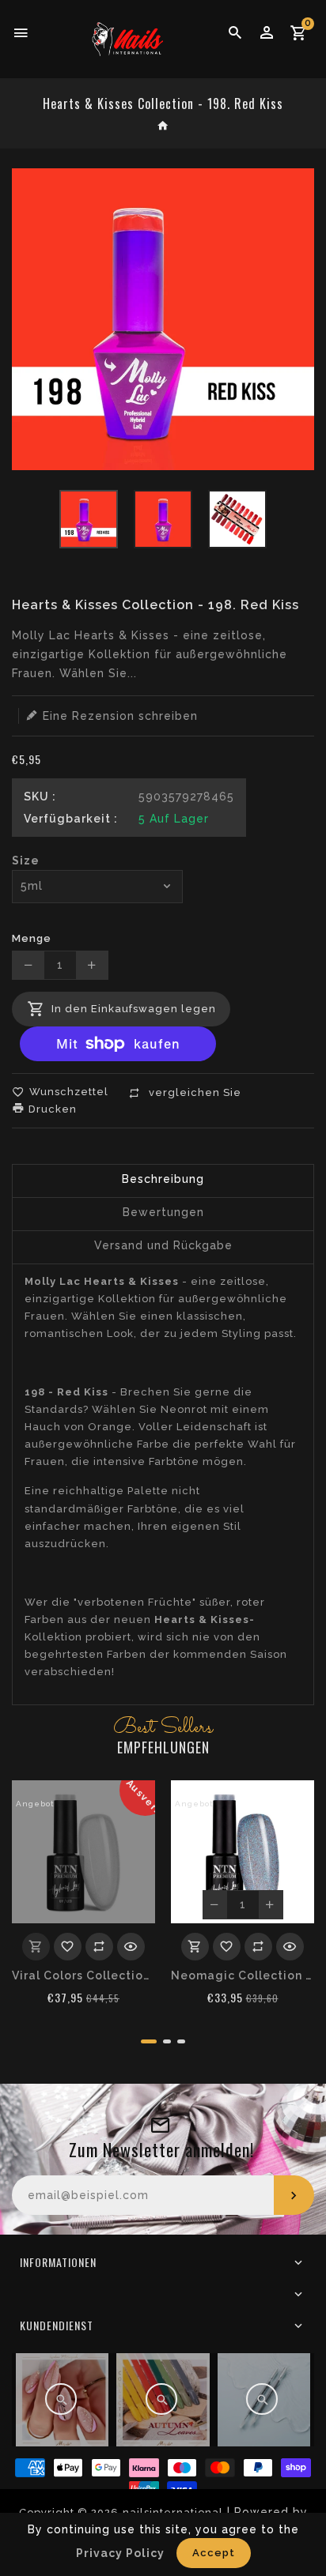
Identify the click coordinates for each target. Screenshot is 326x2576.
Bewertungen (163, 1212)
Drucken (51, 1109)
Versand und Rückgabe (163, 1245)
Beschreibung (163, 1179)
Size (26, 861)
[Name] (294, 2195)
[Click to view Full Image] (61, 2399)
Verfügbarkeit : (71, 819)
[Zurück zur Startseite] (163, 127)
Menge (32, 938)
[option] (89, 519)
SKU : (40, 797)
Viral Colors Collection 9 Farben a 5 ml (83, 1975)
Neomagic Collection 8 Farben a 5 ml (243, 1975)
